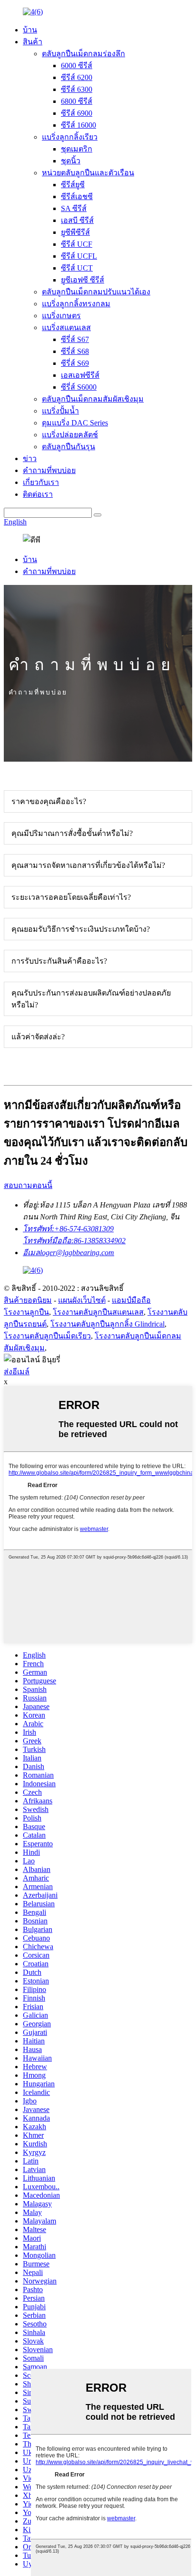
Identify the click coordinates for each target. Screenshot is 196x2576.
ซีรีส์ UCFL (79, 256)
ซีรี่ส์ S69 (75, 363)
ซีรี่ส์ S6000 (79, 387)
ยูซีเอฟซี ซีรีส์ (83, 280)
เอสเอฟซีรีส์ (80, 375)
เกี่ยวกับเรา (41, 482)
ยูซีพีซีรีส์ (75, 232)
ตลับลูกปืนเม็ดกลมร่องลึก (83, 54)
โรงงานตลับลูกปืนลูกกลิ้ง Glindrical (108, 1324)
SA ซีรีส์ (74, 208)
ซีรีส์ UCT (77, 268)
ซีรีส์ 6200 (77, 77)
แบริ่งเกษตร (61, 316)
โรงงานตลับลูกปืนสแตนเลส (98, 1312)
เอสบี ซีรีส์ (77, 220)
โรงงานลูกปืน (26, 1312)
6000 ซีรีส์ (77, 65)
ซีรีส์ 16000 (78, 125)
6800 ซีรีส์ (77, 101)
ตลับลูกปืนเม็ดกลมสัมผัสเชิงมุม (93, 399)
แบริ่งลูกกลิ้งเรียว (70, 137)
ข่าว (30, 458)
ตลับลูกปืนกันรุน (69, 447)
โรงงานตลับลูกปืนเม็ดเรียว (47, 1336)
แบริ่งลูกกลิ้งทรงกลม (76, 304)
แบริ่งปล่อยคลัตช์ (70, 435)
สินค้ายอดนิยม (28, 1300)
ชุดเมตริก (77, 149)
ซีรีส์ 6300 (77, 89)
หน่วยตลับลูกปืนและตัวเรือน (88, 173)
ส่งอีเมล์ (17, 1372)
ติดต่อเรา (38, 494)
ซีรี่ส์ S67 (75, 339)
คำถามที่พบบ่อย (49, 470)
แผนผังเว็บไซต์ (82, 1300)
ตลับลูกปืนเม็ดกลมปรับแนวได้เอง (96, 292)
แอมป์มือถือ (131, 1300)
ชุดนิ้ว (71, 161)
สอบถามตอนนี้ (28, 1185)
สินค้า (33, 42)
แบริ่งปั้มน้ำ (60, 411)
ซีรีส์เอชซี (77, 196)
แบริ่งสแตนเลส (66, 327)
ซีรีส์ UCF (77, 244)
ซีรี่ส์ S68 (75, 351)
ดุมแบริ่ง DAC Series (75, 423)
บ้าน (30, 30)
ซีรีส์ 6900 (77, 113)
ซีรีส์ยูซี (73, 185)
